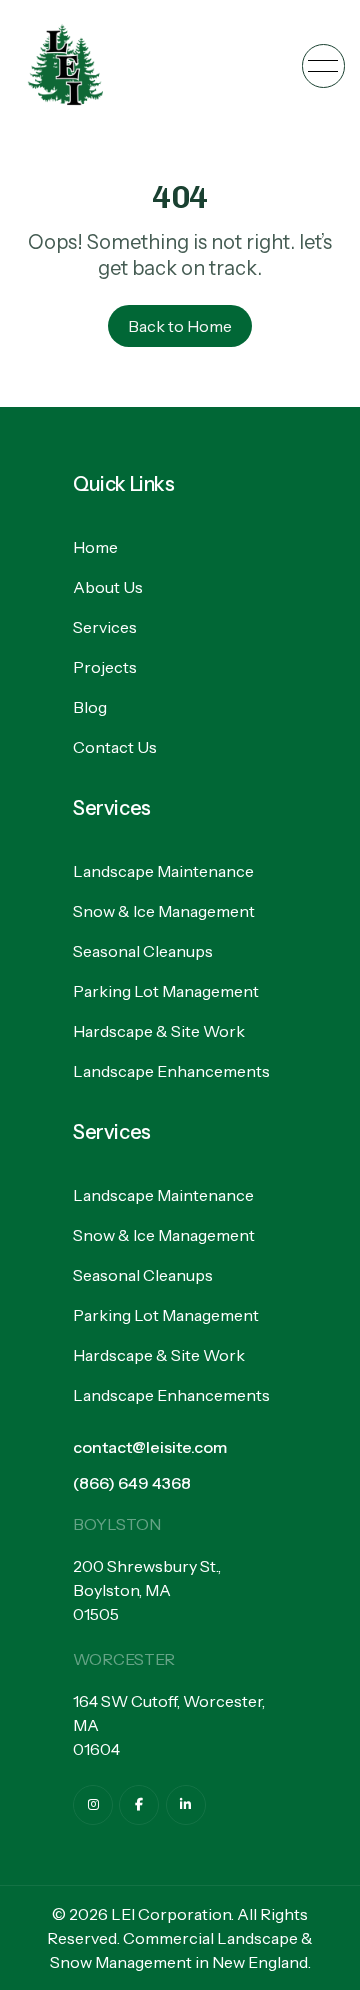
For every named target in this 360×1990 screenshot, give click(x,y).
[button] (323, 65)
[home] (65, 66)
